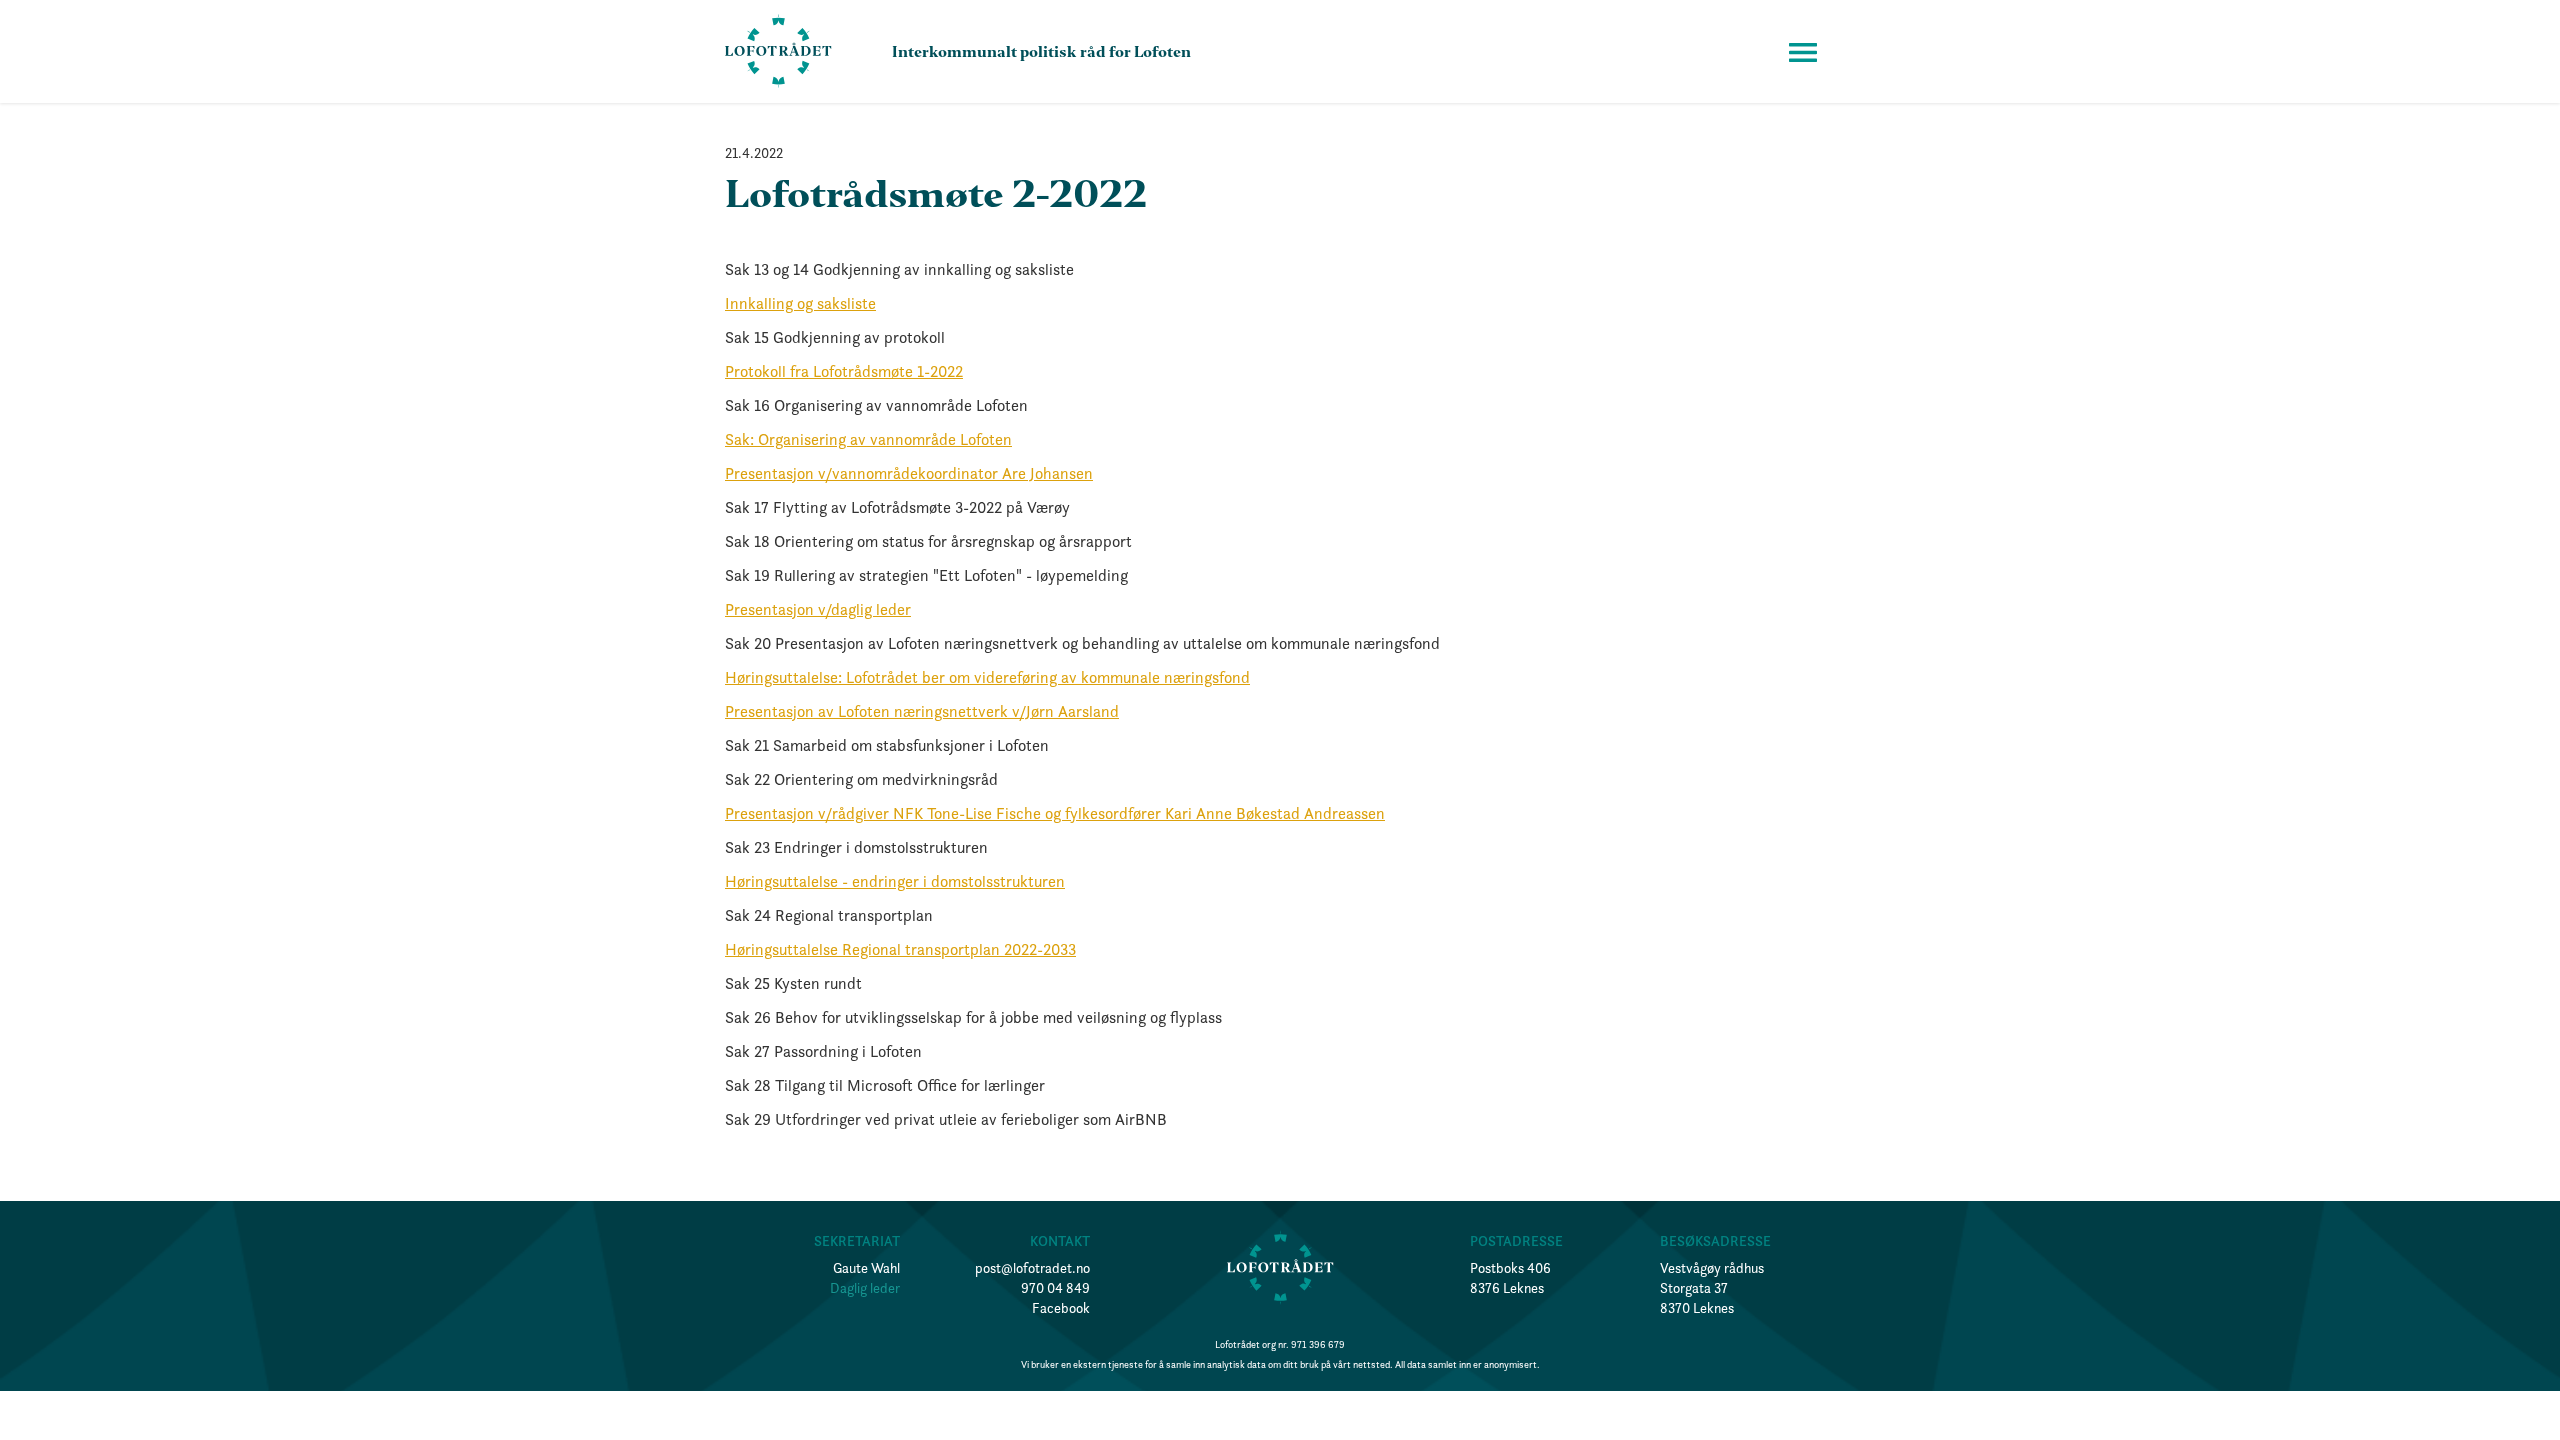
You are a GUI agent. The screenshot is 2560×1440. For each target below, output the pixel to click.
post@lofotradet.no (1032, 1268)
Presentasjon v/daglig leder (818, 609)
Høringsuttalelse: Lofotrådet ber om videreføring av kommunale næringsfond (987, 677)
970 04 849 (1055, 1288)
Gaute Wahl (866, 1268)
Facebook (1061, 1308)
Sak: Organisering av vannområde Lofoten (868, 439)
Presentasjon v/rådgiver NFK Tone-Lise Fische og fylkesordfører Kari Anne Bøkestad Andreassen (1055, 813)
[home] (778, 51)
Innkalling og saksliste (800, 303)
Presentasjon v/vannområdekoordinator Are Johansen (909, 473)
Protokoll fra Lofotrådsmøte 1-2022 (844, 371)
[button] (1803, 52)
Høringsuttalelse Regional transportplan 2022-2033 (900, 949)
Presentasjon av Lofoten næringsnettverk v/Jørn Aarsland (922, 711)
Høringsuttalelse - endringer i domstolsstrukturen (895, 881)
